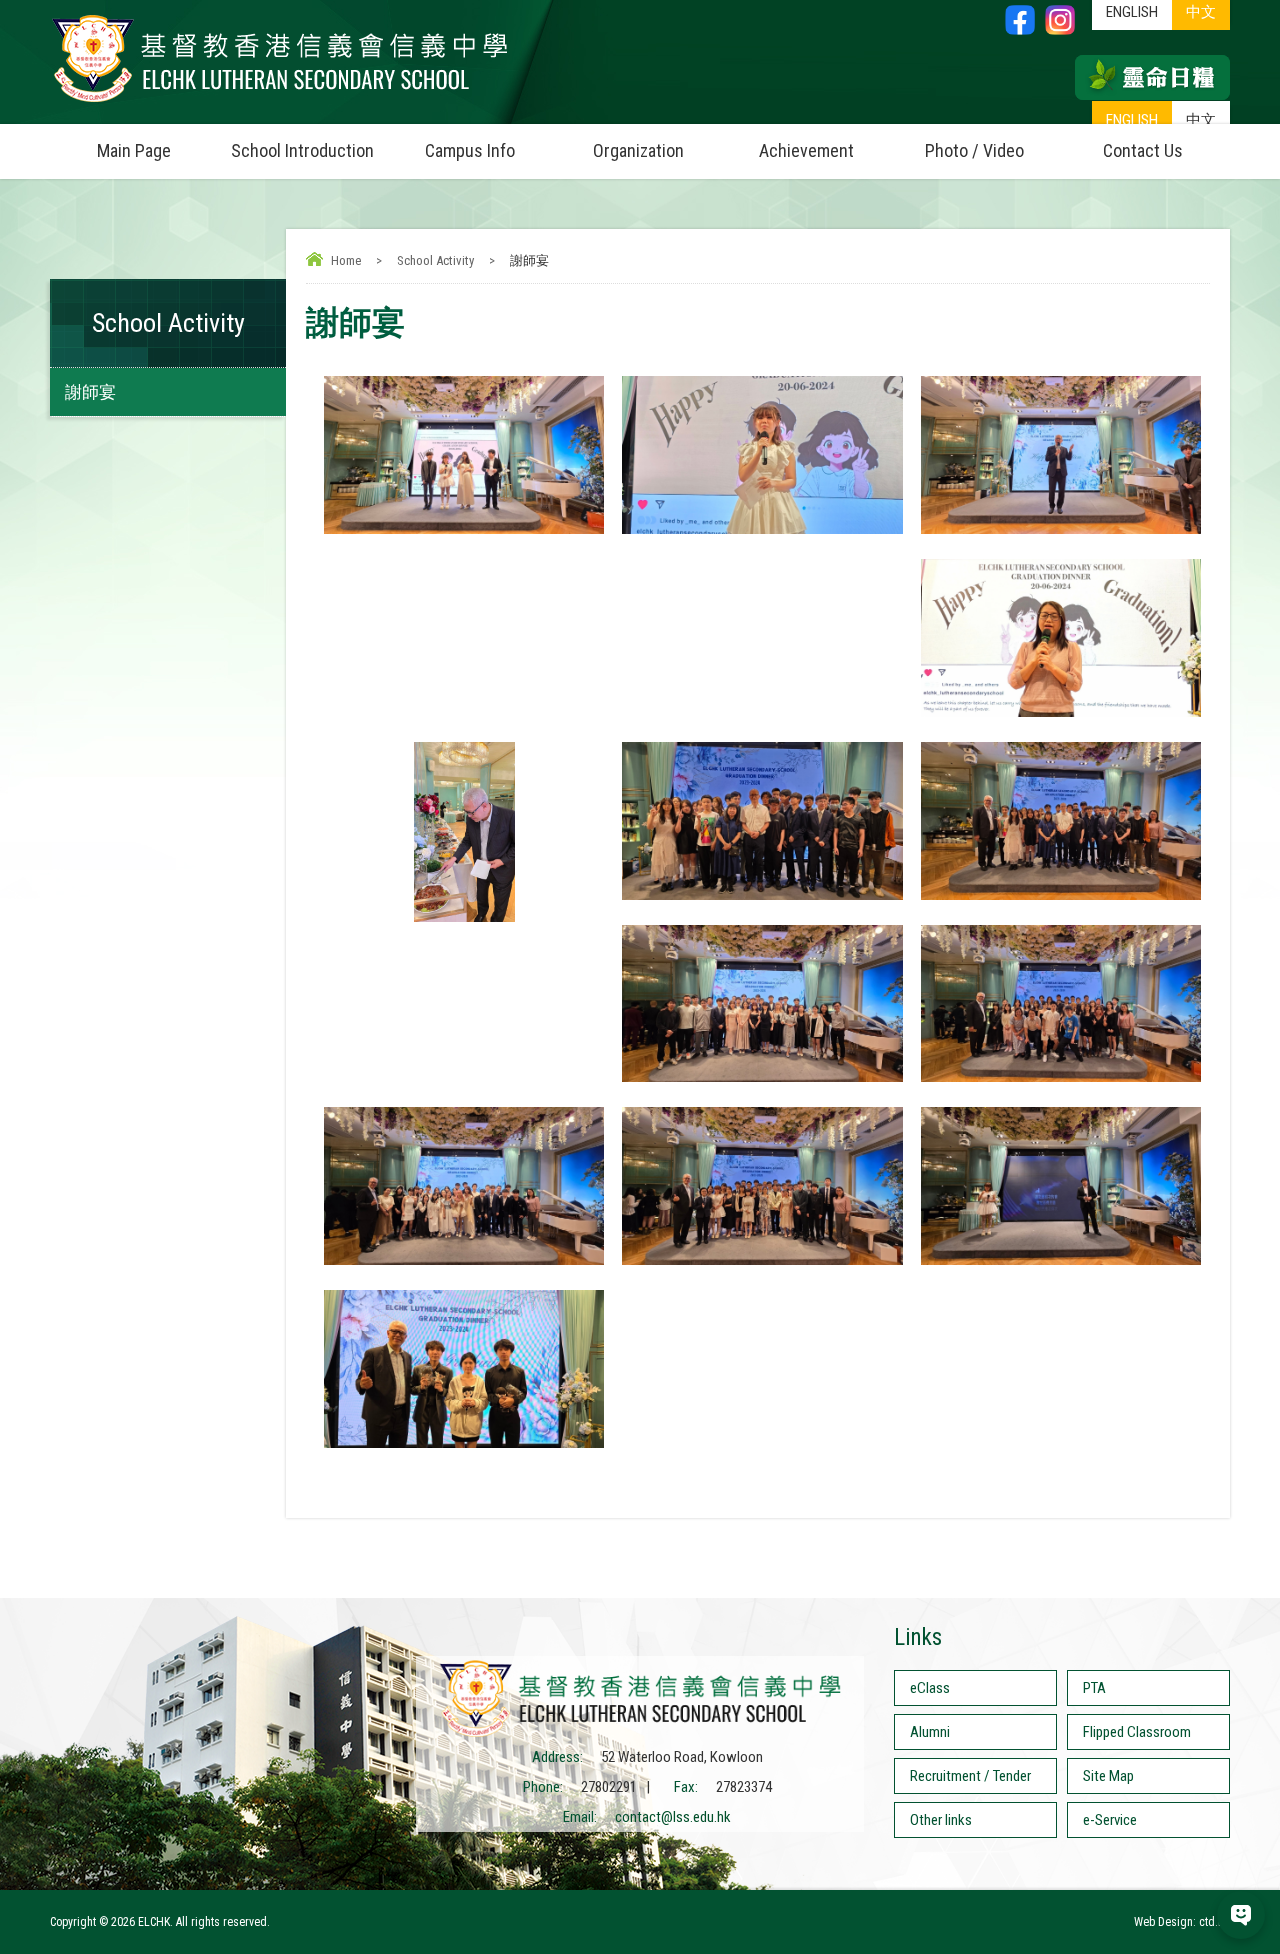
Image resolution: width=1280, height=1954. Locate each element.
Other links (941, 1820)
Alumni (930, 1732)
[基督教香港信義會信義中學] (280, 103)
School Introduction (302, 150)
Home (346, 260)
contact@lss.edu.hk (673, 1817)
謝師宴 (90, 392)
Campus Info (470, 150)
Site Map (1108, 1776)
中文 (1201, 120)
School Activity (435, 260)
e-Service (1110, 1820)
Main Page (134, 150)
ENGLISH (1132, 120)
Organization (638, 150)
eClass (930, 1688)
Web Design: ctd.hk (1182, 1922)
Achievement (806, 150)
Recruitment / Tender (970, 1776)
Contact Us (1143, 150)
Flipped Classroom (1137, 1732)
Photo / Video (974, 150)
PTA (1094, 1688)
